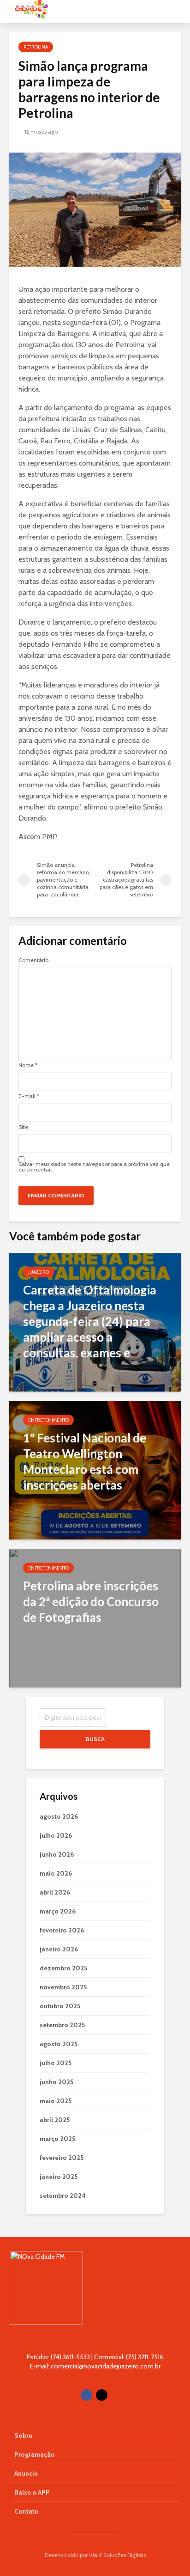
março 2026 (58, 1911)
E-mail (29, 1096)
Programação (35, 2454)
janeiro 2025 (59, 2177)
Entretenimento (48, 1420)
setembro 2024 (63, 2196)
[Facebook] (86, 2395)
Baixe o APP (32, 2492)
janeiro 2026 (59, 1949)
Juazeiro (39, 1272)
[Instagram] (102, 2395)
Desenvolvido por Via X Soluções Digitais (95, 2555)
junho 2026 (57, 1854)
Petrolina (36, 47)
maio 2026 (56, 1873)
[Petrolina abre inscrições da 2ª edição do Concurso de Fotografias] (95, 1617)
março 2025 (57, 2139)
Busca (95, 1739)
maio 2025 (56, 2101)
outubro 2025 (60, 2006)
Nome (28, 1065)
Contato (27, 2511)
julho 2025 (56, 2063)
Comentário (33, 960)
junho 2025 (56, 2082)
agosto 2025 (59, 2044)
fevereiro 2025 (62, 2158)
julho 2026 (56, 1835)
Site (23, 1127)
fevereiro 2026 (62, 1930)
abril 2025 (55, 2120)
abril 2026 (55, 1892)
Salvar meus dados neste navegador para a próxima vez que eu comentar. (94, 1167)
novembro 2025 (63, 1987)
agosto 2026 (59, 1816)
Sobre (23, 2435)
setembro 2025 (62, 2025)
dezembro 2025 (63, 1968)
